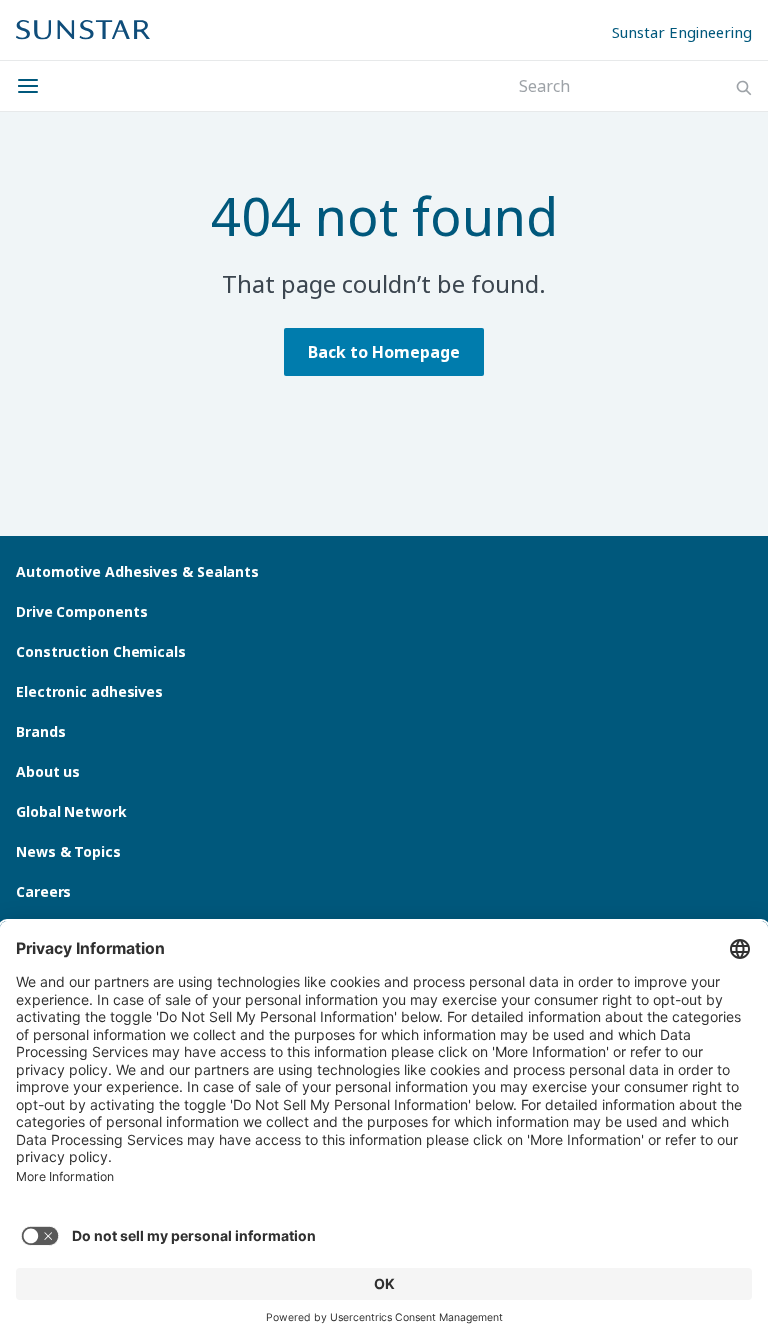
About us (48, 771)
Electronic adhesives (89, 691)
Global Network (71, 811)
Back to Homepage (384, 352)
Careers (43, 891)
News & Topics (68, 851)
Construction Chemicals (101, 651)
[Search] (744, 88)
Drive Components (81, 611)
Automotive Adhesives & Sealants (137, 571)
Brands (40, 731)
